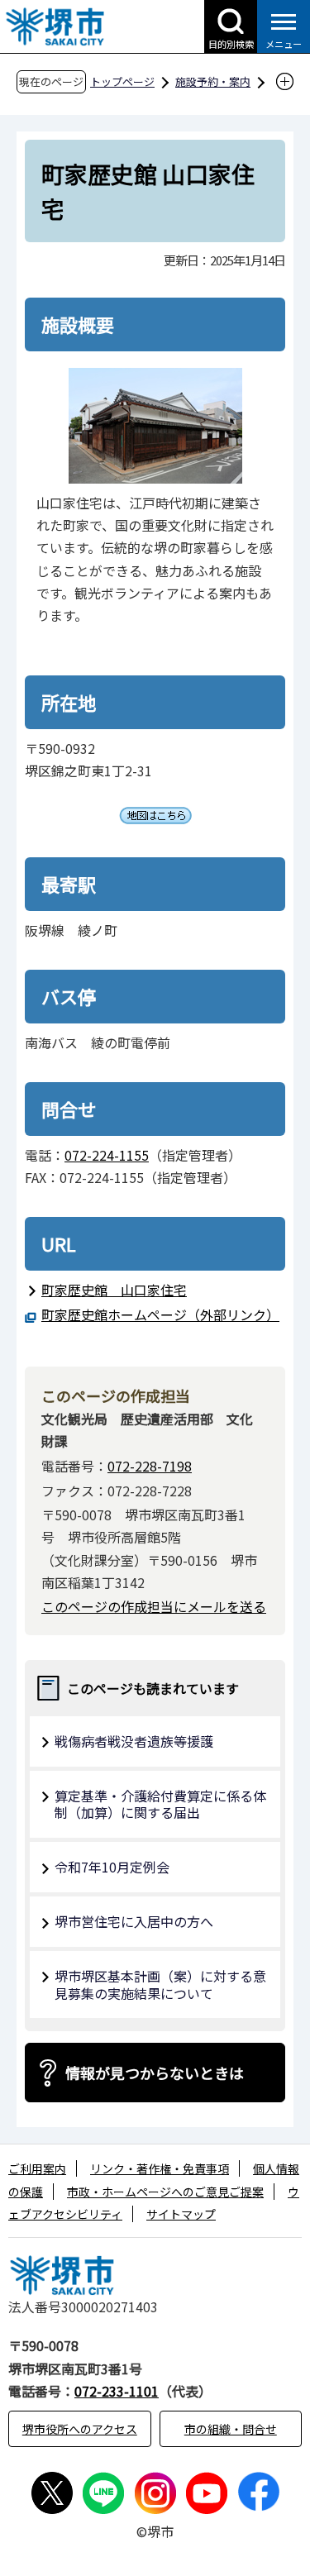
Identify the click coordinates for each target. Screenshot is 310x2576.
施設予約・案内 (213, 81)
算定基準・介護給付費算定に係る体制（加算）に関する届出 (160, 1804)
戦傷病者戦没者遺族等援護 (134, 1741)
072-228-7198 (150, 1466)
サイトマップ (181, 2214)
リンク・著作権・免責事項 (160, 2168)
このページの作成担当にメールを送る (154, 1606)
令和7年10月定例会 (112, 1867)
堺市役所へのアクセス (80, 2429)
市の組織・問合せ (231, 2429)
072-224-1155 (107, 1155)
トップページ (122, 81)
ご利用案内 (37, 2168)
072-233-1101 (117, 2391)
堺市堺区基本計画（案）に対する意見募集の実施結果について (160, 1984)
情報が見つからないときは (155, 2073)
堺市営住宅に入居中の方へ (134, 1921)
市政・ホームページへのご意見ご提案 (165, 2192)
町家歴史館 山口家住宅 (114, 1290)
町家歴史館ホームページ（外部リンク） (157, 1314)
